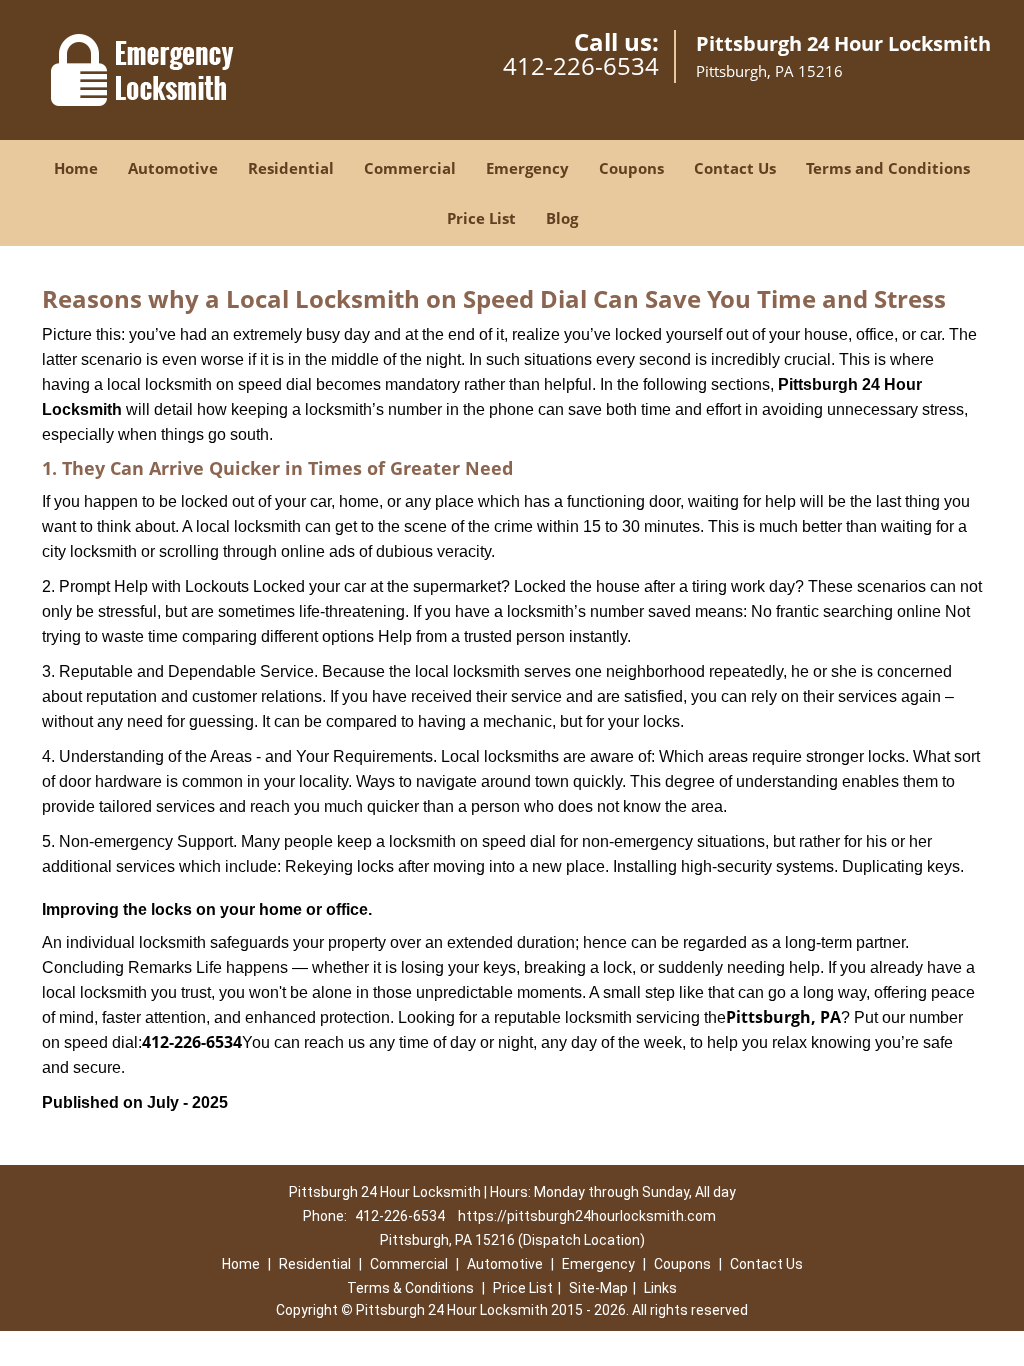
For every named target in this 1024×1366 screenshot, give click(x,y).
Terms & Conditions (410, 1288)
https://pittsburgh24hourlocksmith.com (587, 1216)
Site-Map (598, 1288)
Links (660, 1288)
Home (76, 168)
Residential (291, 168)
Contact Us (735, 168)
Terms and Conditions (888, 168)
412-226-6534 (581, 65)
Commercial (410, 168)
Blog (562, 218)
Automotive (173, 168)
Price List (481, 218)
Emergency (527, 168)
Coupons (631, 168)
